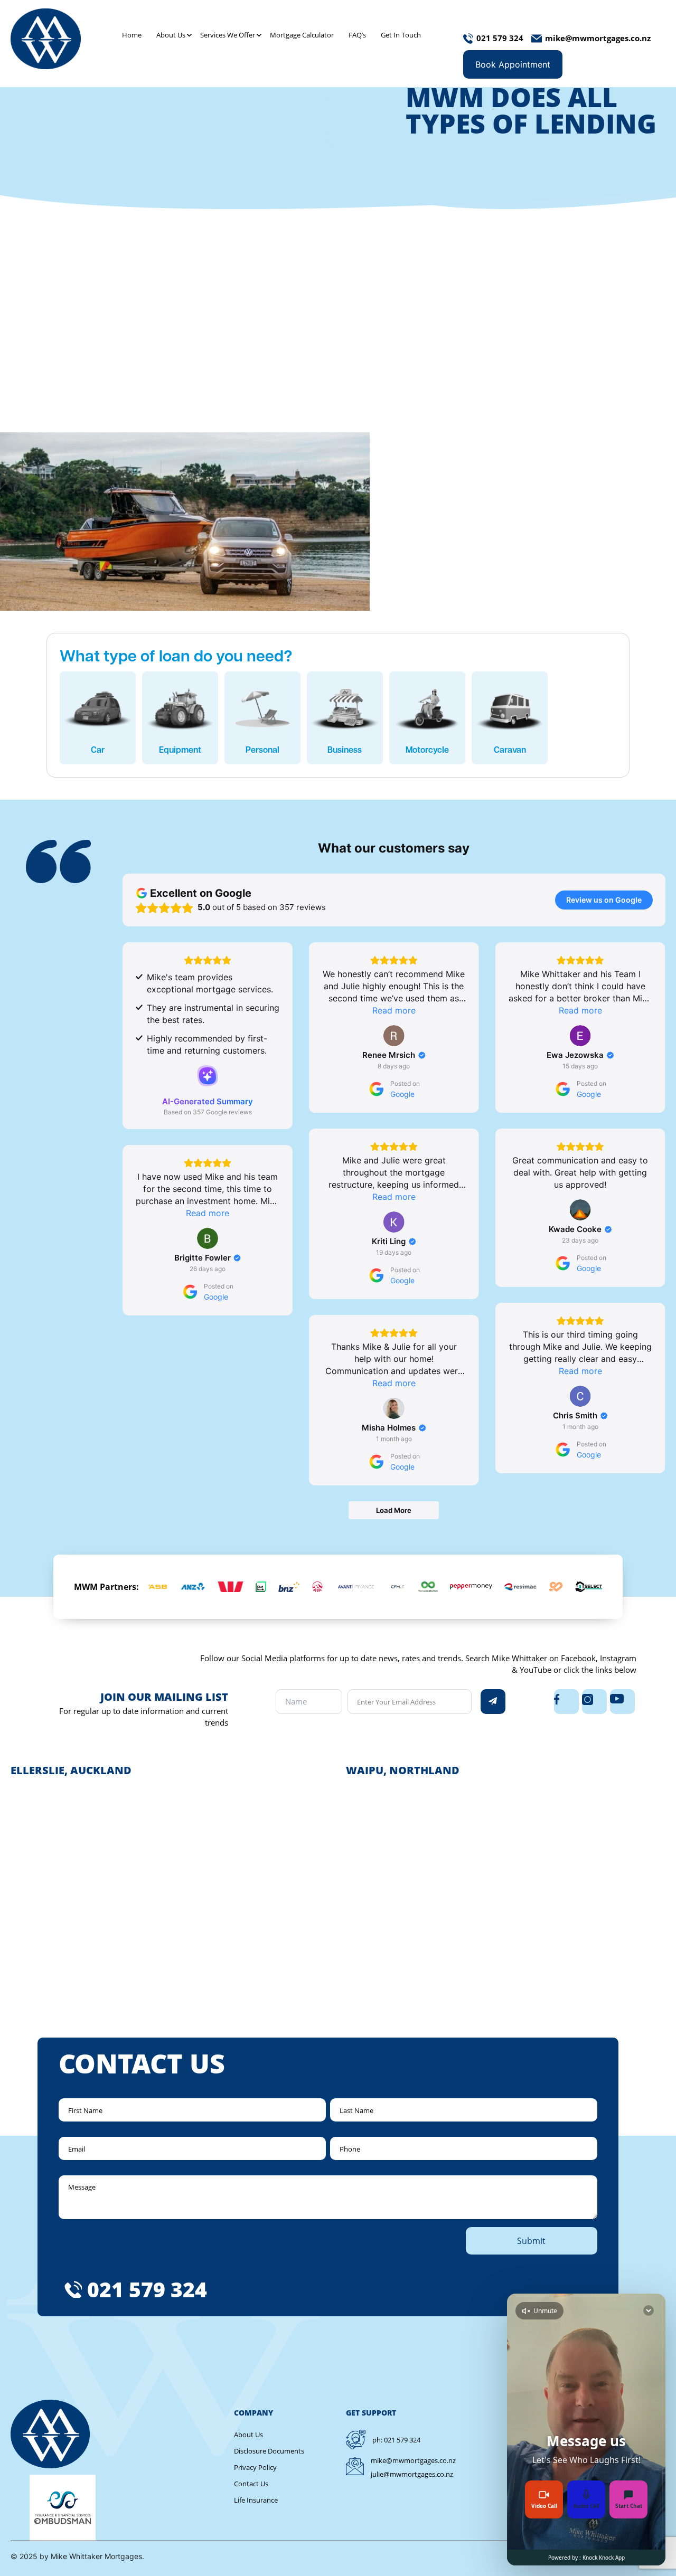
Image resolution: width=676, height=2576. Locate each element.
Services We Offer (228, 35)
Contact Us (251, 2484)
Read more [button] (394, 1010)
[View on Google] (394, 1036)
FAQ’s (357, 35)
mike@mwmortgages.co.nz (413, 2460)
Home (132, 35)
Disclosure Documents (269, 2451)
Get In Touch (401, 35)
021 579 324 (147, 2289)
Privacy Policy (255, 2467)
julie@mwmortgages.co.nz (412, 2474)
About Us (171, 35)
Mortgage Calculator (302, 35)
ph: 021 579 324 (396, 2440)
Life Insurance (256, 2500)
